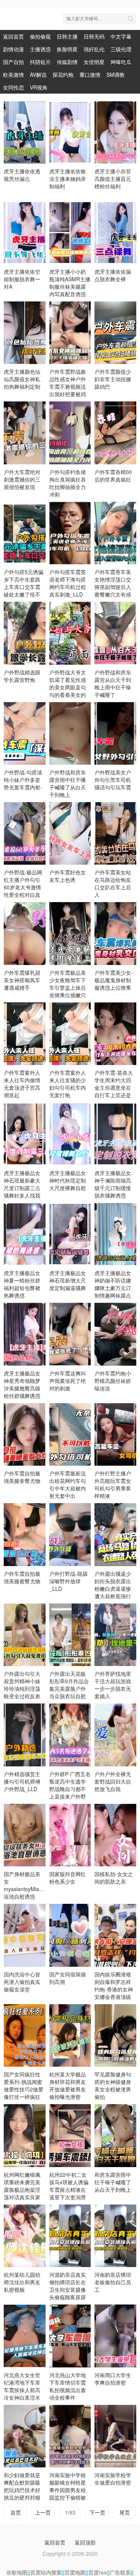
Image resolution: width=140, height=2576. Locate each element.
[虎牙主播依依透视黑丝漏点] (25, 132)
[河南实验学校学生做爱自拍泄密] (115, 2436)
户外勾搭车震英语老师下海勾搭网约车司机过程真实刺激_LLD (68, 583)
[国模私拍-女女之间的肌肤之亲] (115, 1835)
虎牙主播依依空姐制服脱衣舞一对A (22, 279)
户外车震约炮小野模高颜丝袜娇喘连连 (113, 1381)
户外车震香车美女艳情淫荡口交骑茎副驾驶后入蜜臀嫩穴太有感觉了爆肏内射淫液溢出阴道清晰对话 (113, 594)
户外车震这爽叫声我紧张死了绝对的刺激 (68, 1381)
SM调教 (116, 75)
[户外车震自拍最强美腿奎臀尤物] (25, 1434)
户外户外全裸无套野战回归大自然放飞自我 (113, 1781)
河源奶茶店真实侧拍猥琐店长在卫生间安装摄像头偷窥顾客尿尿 (68, 2286)
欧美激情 (13, 75)
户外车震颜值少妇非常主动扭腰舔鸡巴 (113, 379)
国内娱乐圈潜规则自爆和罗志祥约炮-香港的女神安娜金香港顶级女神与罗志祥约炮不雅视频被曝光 (114, 1997)
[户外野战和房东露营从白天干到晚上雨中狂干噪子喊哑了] (115, 633)
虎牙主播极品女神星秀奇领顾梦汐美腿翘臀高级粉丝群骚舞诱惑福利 (22, 1388)
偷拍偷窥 (40, 36)
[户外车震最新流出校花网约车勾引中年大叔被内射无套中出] (70, 1434)
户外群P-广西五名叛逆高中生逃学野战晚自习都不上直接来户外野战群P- (70, 1789)
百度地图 (75, 2572)
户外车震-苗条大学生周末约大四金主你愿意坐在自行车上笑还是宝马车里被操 (114, 1087)
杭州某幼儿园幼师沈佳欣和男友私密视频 (22, 2282)
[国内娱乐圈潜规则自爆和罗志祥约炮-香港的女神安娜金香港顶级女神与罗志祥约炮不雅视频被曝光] (115, 1935)
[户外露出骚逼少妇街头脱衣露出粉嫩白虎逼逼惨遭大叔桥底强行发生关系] (115, 1534)
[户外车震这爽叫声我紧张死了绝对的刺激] (70, 1334)
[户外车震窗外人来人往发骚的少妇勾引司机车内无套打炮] (70, 1034)
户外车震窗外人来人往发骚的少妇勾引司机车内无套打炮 (68, 1084)
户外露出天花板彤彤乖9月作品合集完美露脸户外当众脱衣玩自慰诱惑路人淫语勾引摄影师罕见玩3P (69, 1696)
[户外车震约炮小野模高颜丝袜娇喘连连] (115, 1334)
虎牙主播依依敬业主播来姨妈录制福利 (68, 179)
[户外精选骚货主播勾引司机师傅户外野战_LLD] (25, 1735)
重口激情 (90, 75)
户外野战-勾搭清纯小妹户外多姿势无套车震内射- (23, 780)
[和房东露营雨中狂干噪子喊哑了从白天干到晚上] (115, 2135)
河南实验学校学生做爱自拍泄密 (113, 2479)
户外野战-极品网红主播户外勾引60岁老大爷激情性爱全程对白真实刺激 (23, 887)
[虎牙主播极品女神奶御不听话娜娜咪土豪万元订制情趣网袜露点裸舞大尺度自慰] (115, 1234)
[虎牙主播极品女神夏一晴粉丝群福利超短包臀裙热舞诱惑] (25, 1234)
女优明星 (94, 62)
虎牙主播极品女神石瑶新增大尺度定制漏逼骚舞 (68, 1280)
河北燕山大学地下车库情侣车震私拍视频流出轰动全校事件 (68, 2386)
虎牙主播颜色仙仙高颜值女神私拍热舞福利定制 (22, 379)
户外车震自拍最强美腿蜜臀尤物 (22, 1577)
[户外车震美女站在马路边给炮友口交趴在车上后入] (115, 833)
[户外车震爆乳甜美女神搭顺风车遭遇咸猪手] (25, 933)
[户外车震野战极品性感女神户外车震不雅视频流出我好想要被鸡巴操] (70, 333)
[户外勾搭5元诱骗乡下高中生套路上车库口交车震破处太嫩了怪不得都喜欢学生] (25, 533)
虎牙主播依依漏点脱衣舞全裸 (113, 275)
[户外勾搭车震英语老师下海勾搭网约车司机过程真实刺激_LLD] (70, 533)
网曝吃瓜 (121, 62)
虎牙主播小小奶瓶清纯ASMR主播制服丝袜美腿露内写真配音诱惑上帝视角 (70, 286)
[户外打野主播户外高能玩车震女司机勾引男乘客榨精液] (115, 1434)
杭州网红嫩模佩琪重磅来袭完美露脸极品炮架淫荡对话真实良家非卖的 (22, 2190)
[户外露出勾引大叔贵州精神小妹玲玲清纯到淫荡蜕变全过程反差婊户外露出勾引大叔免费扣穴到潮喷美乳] (25, 1635)
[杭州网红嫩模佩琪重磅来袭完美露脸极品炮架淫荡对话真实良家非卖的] (25, 2135)
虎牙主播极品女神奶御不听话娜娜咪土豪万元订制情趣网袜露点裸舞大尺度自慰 (113, 1288)
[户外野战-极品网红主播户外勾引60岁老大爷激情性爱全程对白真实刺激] (25, 833)
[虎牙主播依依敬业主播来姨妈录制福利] (70, 132)
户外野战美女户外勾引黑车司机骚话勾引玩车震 (113, 780)
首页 (16, 2512)
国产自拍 (13, 62)
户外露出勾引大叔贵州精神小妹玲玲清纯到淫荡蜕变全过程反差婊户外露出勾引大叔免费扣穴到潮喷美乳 (22, 1696)
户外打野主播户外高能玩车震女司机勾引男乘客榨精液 (113, 1484)
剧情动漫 (13, 49)
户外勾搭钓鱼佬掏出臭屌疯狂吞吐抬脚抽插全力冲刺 (68, 483)
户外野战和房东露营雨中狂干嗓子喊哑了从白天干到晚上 (68, 783)
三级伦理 (121, 49)
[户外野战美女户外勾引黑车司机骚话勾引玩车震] (115, 733)
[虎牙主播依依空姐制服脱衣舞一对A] (25, 232)
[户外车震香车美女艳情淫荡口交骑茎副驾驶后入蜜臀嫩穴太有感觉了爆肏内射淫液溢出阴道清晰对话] (115, 533)
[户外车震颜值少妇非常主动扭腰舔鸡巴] (115, 333)
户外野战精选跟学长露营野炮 (22, 676)
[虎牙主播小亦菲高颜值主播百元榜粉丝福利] (115, 132)
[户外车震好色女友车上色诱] (70, 833)
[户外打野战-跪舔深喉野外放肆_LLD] (70, 1534)
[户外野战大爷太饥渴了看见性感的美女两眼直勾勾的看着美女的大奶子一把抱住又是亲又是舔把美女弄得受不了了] (70, 633)
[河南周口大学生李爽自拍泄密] (115, 2336)
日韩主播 (67, 36)
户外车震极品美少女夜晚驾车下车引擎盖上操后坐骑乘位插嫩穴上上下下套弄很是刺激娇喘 (68, 991)
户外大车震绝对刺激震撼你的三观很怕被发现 (22, 479)
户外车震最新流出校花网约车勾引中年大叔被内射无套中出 (68, 1484)
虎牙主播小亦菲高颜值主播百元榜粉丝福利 (113, 179)
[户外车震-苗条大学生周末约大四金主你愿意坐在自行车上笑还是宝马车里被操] (115, 1034)
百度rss (98, 2572)
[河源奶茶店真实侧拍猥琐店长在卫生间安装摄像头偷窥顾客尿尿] (70, 2236)
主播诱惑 (40, 49)
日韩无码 (94, 36)
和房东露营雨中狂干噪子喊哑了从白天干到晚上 (113, 2182)
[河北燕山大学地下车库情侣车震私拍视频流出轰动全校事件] (70, 2336)
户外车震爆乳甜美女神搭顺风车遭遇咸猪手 (22, 980)
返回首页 (13, 36)
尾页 (125, 2512)
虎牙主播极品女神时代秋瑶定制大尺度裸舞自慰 (68, 1180)
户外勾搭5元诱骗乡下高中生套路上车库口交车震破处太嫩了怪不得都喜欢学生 (24, 587)
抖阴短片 (40, 62)
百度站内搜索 (46, 2572)
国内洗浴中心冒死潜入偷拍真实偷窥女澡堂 (22, 1982)
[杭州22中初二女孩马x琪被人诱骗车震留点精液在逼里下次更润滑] (70, 2135)
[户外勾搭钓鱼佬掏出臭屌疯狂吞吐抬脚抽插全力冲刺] (70, 433)
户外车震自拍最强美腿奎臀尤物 (22, 1477)
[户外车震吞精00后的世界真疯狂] (115, 433)
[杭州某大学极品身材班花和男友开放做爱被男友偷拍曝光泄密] (70, 2035)
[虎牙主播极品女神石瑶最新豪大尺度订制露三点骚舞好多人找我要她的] (25, 1134)
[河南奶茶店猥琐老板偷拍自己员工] (115, 2236)
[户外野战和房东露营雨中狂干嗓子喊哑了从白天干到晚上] (70, 733)
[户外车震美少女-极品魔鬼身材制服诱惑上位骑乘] (115, 933)
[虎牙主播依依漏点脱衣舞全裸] (115, 232)
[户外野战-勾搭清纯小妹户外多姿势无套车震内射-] (25, 733)
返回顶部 (85, 2542)
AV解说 (38, 75)
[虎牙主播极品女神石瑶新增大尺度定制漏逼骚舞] (70, 1234)
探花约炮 (63, 75)
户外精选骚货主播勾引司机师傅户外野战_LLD (22, 1781)
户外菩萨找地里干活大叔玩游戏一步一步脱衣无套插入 (113, 1685)
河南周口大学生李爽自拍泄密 (113, 2379)
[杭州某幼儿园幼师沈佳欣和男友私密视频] (25, 2236)
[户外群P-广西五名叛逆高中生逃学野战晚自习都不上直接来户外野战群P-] (70, 1735)
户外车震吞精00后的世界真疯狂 (113, 476)
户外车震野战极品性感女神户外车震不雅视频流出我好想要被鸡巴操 (68, 386)
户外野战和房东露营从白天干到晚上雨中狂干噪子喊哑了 (113, 683)
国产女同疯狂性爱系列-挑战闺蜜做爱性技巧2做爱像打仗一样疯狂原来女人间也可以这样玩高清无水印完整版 (24, 2097)
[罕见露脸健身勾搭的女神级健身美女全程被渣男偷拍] (115, 2035)
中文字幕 (121, 36)
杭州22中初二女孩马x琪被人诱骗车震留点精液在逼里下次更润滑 (69, 2186)
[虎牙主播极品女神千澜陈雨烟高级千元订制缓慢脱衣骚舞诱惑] (115, 1134)
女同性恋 (13, 87)
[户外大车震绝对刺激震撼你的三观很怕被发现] (25, 433)
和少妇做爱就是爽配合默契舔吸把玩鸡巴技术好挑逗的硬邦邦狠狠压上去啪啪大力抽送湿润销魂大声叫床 (22, 2497)
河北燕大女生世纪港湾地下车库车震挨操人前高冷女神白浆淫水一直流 (22, 2390)
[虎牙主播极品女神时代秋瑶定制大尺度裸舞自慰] (70, 1134)
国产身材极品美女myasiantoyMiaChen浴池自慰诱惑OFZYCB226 (28, 1889)
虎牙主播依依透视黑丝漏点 (22, 175)
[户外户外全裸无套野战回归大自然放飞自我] (115, 1735)
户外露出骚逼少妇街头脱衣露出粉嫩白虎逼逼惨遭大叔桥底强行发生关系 (113, 1589)
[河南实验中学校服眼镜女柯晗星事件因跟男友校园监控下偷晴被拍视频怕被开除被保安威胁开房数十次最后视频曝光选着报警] (70, 2436)
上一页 (43, 2512)
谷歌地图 (17, 2572)
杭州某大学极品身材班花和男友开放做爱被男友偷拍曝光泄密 (68, 2085)
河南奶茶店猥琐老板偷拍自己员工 (113, 2282)
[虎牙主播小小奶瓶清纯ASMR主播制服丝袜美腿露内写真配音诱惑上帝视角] (70, 232)
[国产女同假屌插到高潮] (70, 1935)
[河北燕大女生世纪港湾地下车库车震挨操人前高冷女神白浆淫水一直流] (25, 2336)
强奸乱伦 (94, 49)
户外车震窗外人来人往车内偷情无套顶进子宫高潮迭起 (22, 1084)
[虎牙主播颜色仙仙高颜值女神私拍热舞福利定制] (25, 333)
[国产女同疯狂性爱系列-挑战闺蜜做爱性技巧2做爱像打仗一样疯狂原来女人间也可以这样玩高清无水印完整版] (25, 2035)
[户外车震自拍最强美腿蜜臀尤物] (25, 1534)
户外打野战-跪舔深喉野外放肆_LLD (69, 1581)
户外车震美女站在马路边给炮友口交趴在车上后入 (113, 883)
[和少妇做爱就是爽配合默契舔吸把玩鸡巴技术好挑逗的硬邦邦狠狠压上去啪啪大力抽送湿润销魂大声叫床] (25, 2436)
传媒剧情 (67, 62)
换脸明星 (67, 49)
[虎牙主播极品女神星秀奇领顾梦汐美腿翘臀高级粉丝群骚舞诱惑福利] (25, 1334)
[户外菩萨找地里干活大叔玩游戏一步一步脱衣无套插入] (115, 1635)
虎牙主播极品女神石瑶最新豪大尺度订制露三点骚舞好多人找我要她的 (22, 1188)
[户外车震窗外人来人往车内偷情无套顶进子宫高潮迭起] (25, 1034)
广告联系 (120, 2572)
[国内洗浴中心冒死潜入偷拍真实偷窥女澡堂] (25, 1935)
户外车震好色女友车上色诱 (68, 876)
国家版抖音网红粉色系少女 (68, 1878)
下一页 (97, 2512)
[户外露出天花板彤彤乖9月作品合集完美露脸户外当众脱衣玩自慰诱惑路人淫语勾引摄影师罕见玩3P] (70, 1635)
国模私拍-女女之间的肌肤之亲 (114, 1878)
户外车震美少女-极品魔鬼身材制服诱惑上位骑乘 (114, 980)
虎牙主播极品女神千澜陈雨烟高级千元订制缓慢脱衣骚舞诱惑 (113, 1184)
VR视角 (39, 87)
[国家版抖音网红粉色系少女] (70, 1835)
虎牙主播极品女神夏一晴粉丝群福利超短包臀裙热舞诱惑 (22, 1284)
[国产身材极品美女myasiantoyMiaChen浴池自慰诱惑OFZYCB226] (25, 1835)
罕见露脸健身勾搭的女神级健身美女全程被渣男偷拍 (113, 2085)
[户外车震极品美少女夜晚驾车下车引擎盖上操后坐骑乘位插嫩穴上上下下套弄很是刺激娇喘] (70, 933)
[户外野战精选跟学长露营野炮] (25, 633)
